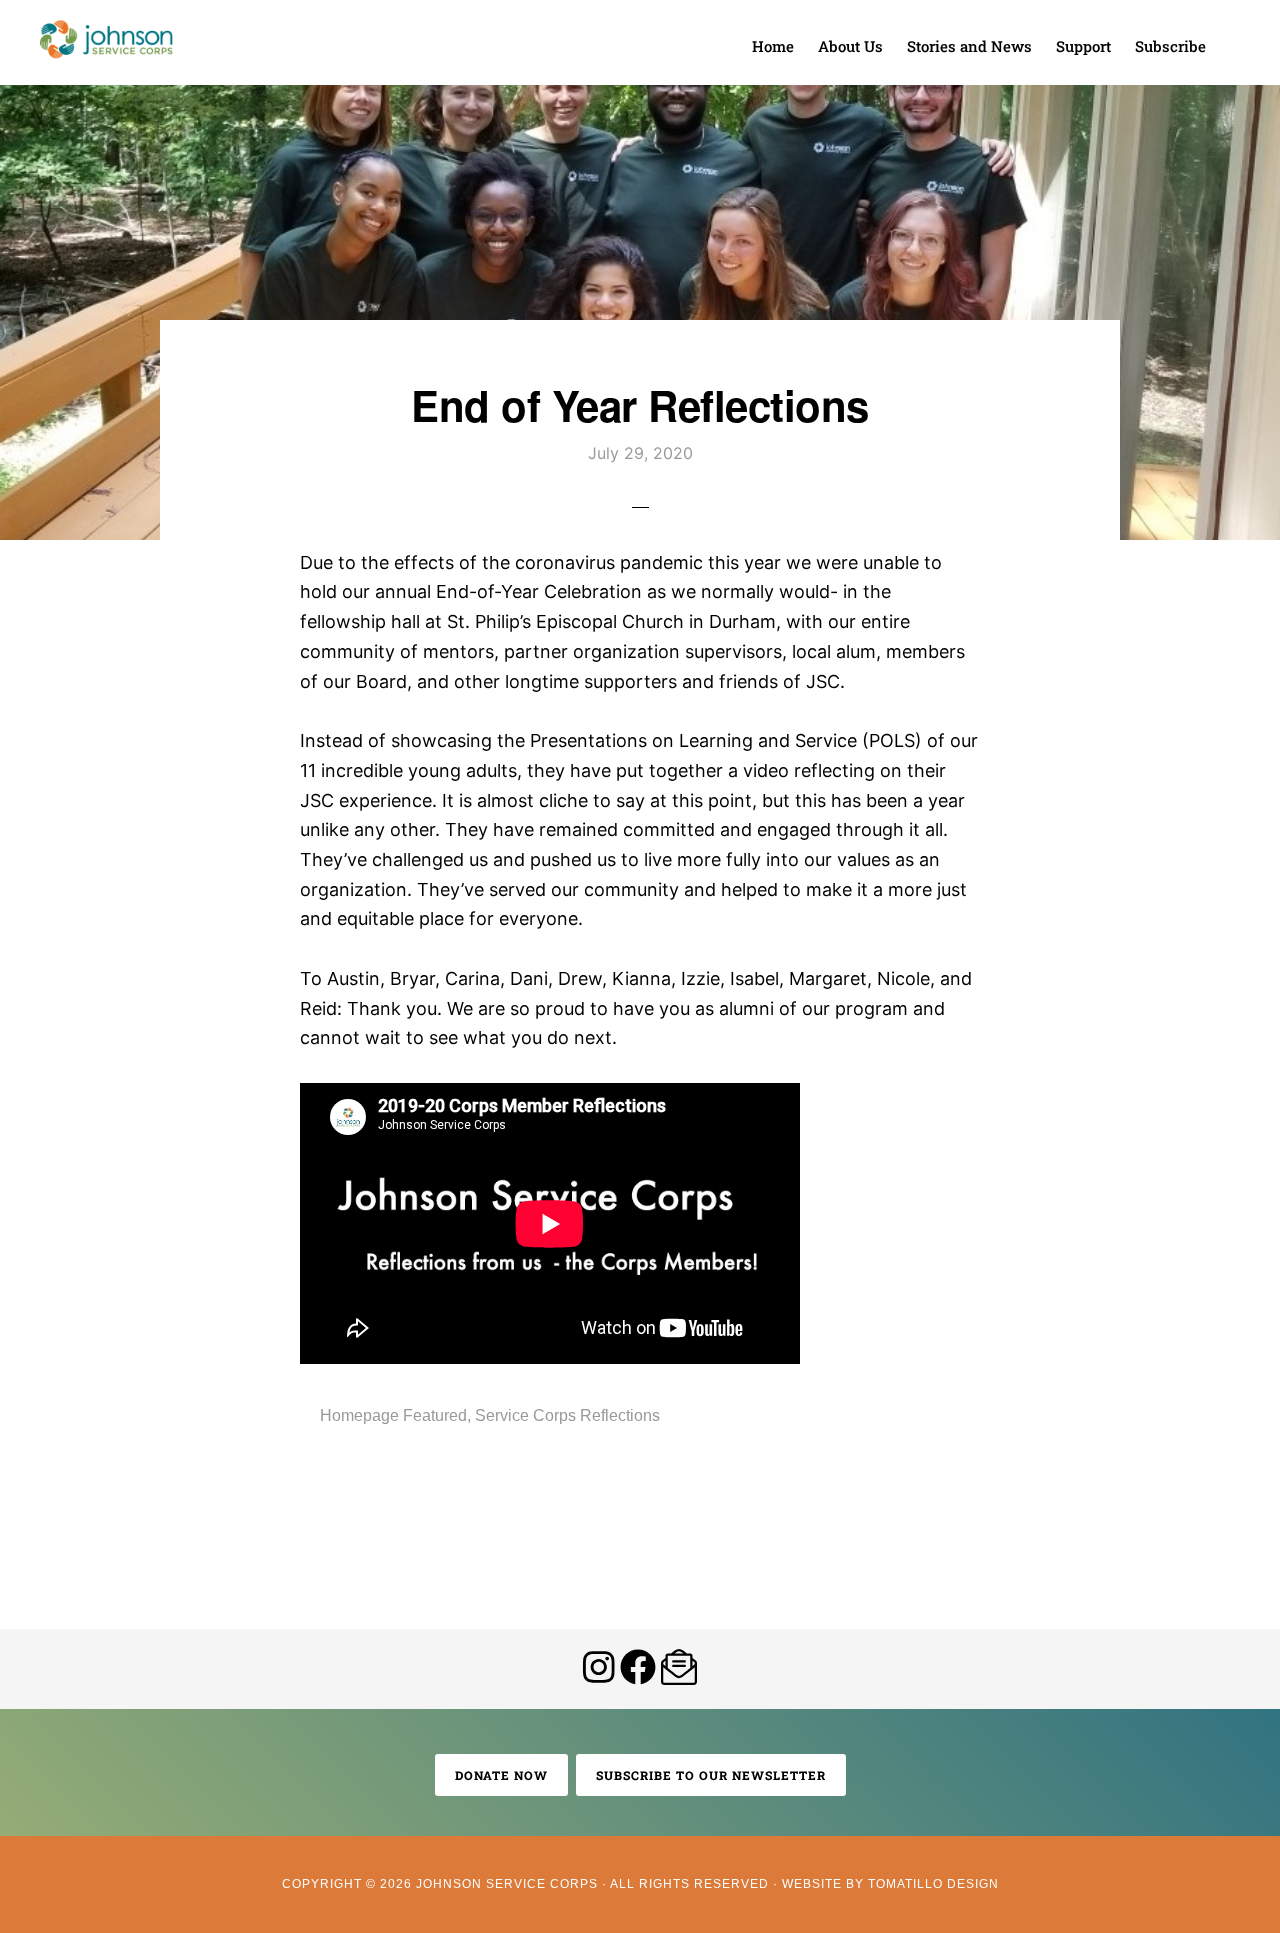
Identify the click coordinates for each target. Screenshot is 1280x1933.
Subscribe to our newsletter (711, 1775)
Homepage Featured (393, 1415)
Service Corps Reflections (567, 1415)
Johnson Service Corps (106, 40)
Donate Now (501, 1775)
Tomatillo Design (933, 1884)
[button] (1230, 32)
